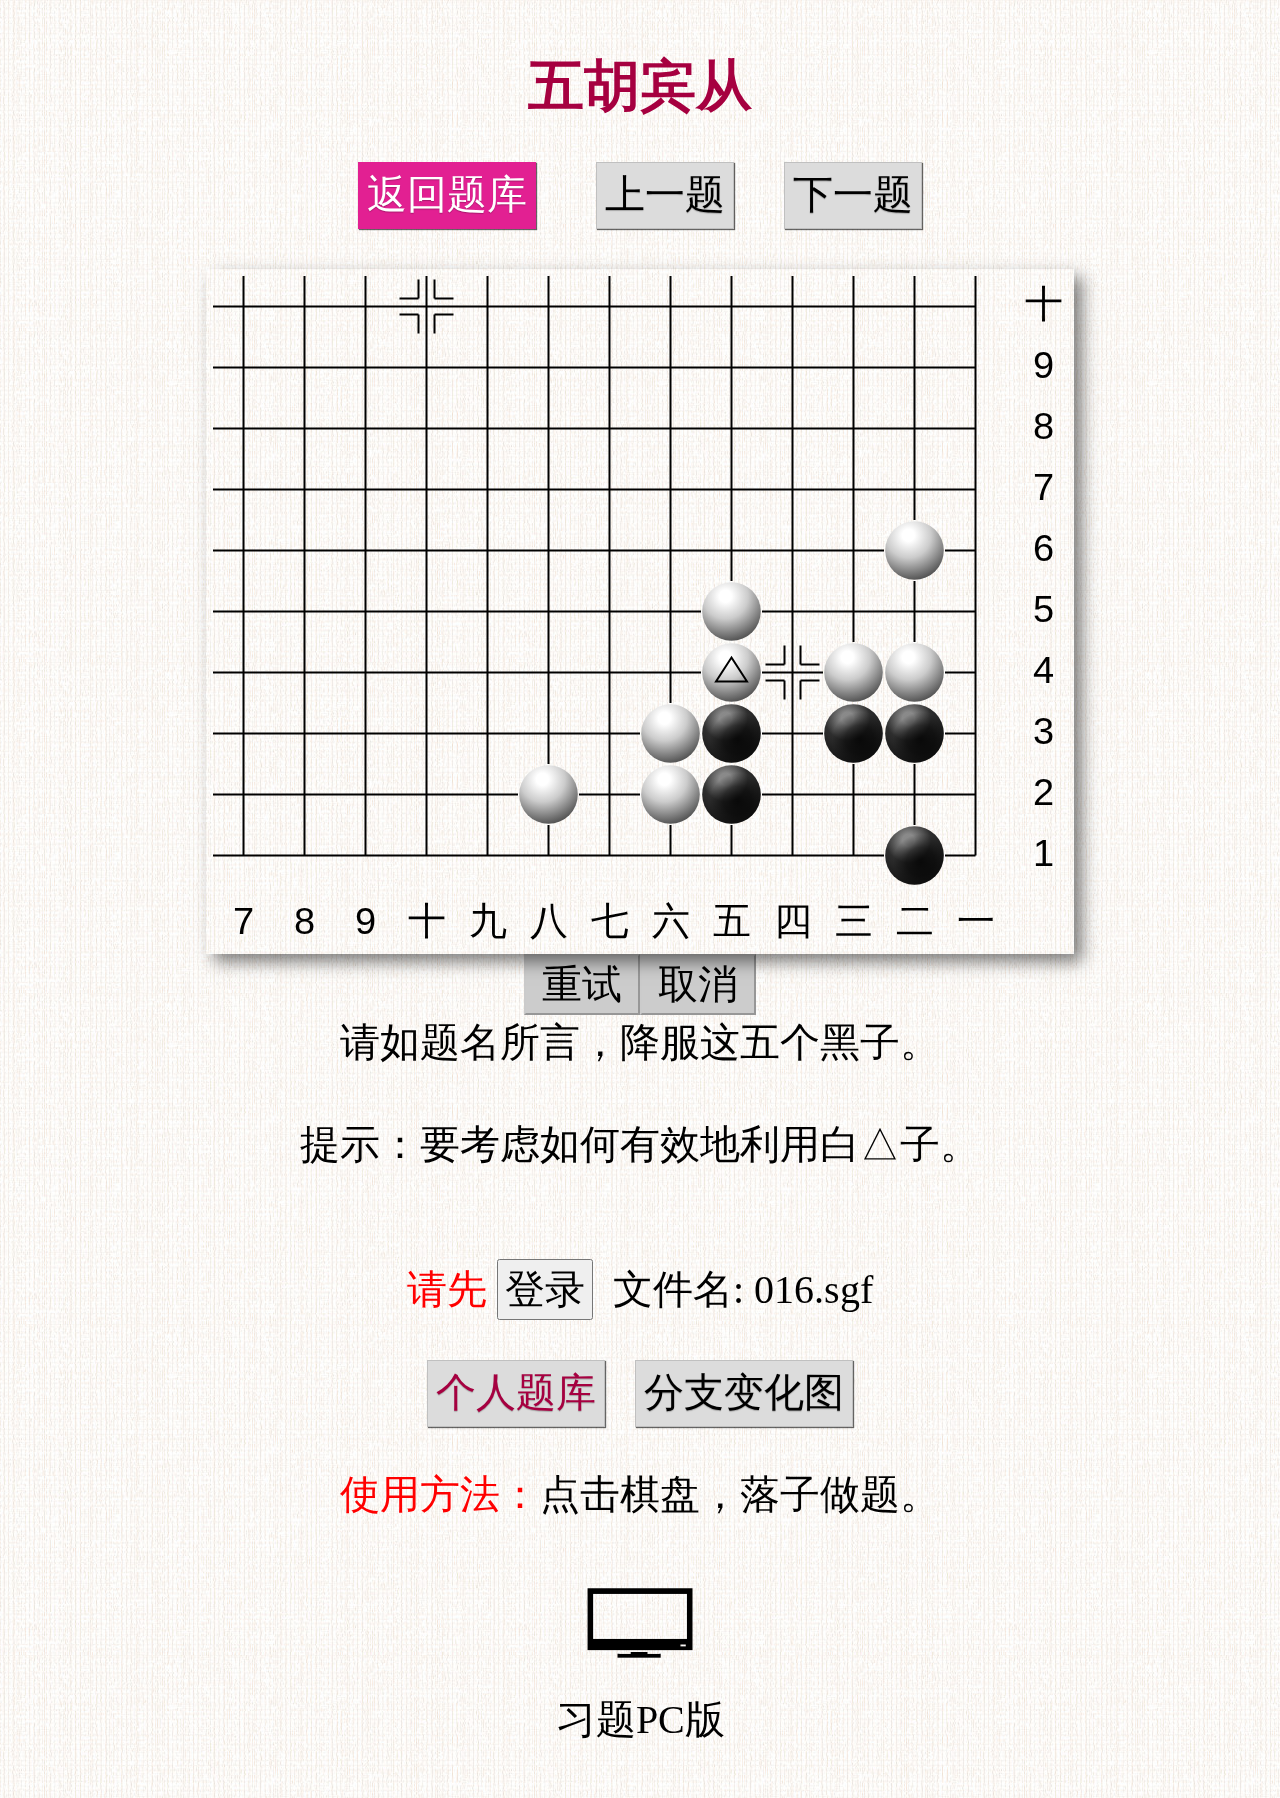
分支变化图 (744, 1392)
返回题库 (447, 194)
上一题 (665, 194)
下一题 (853, 194)
